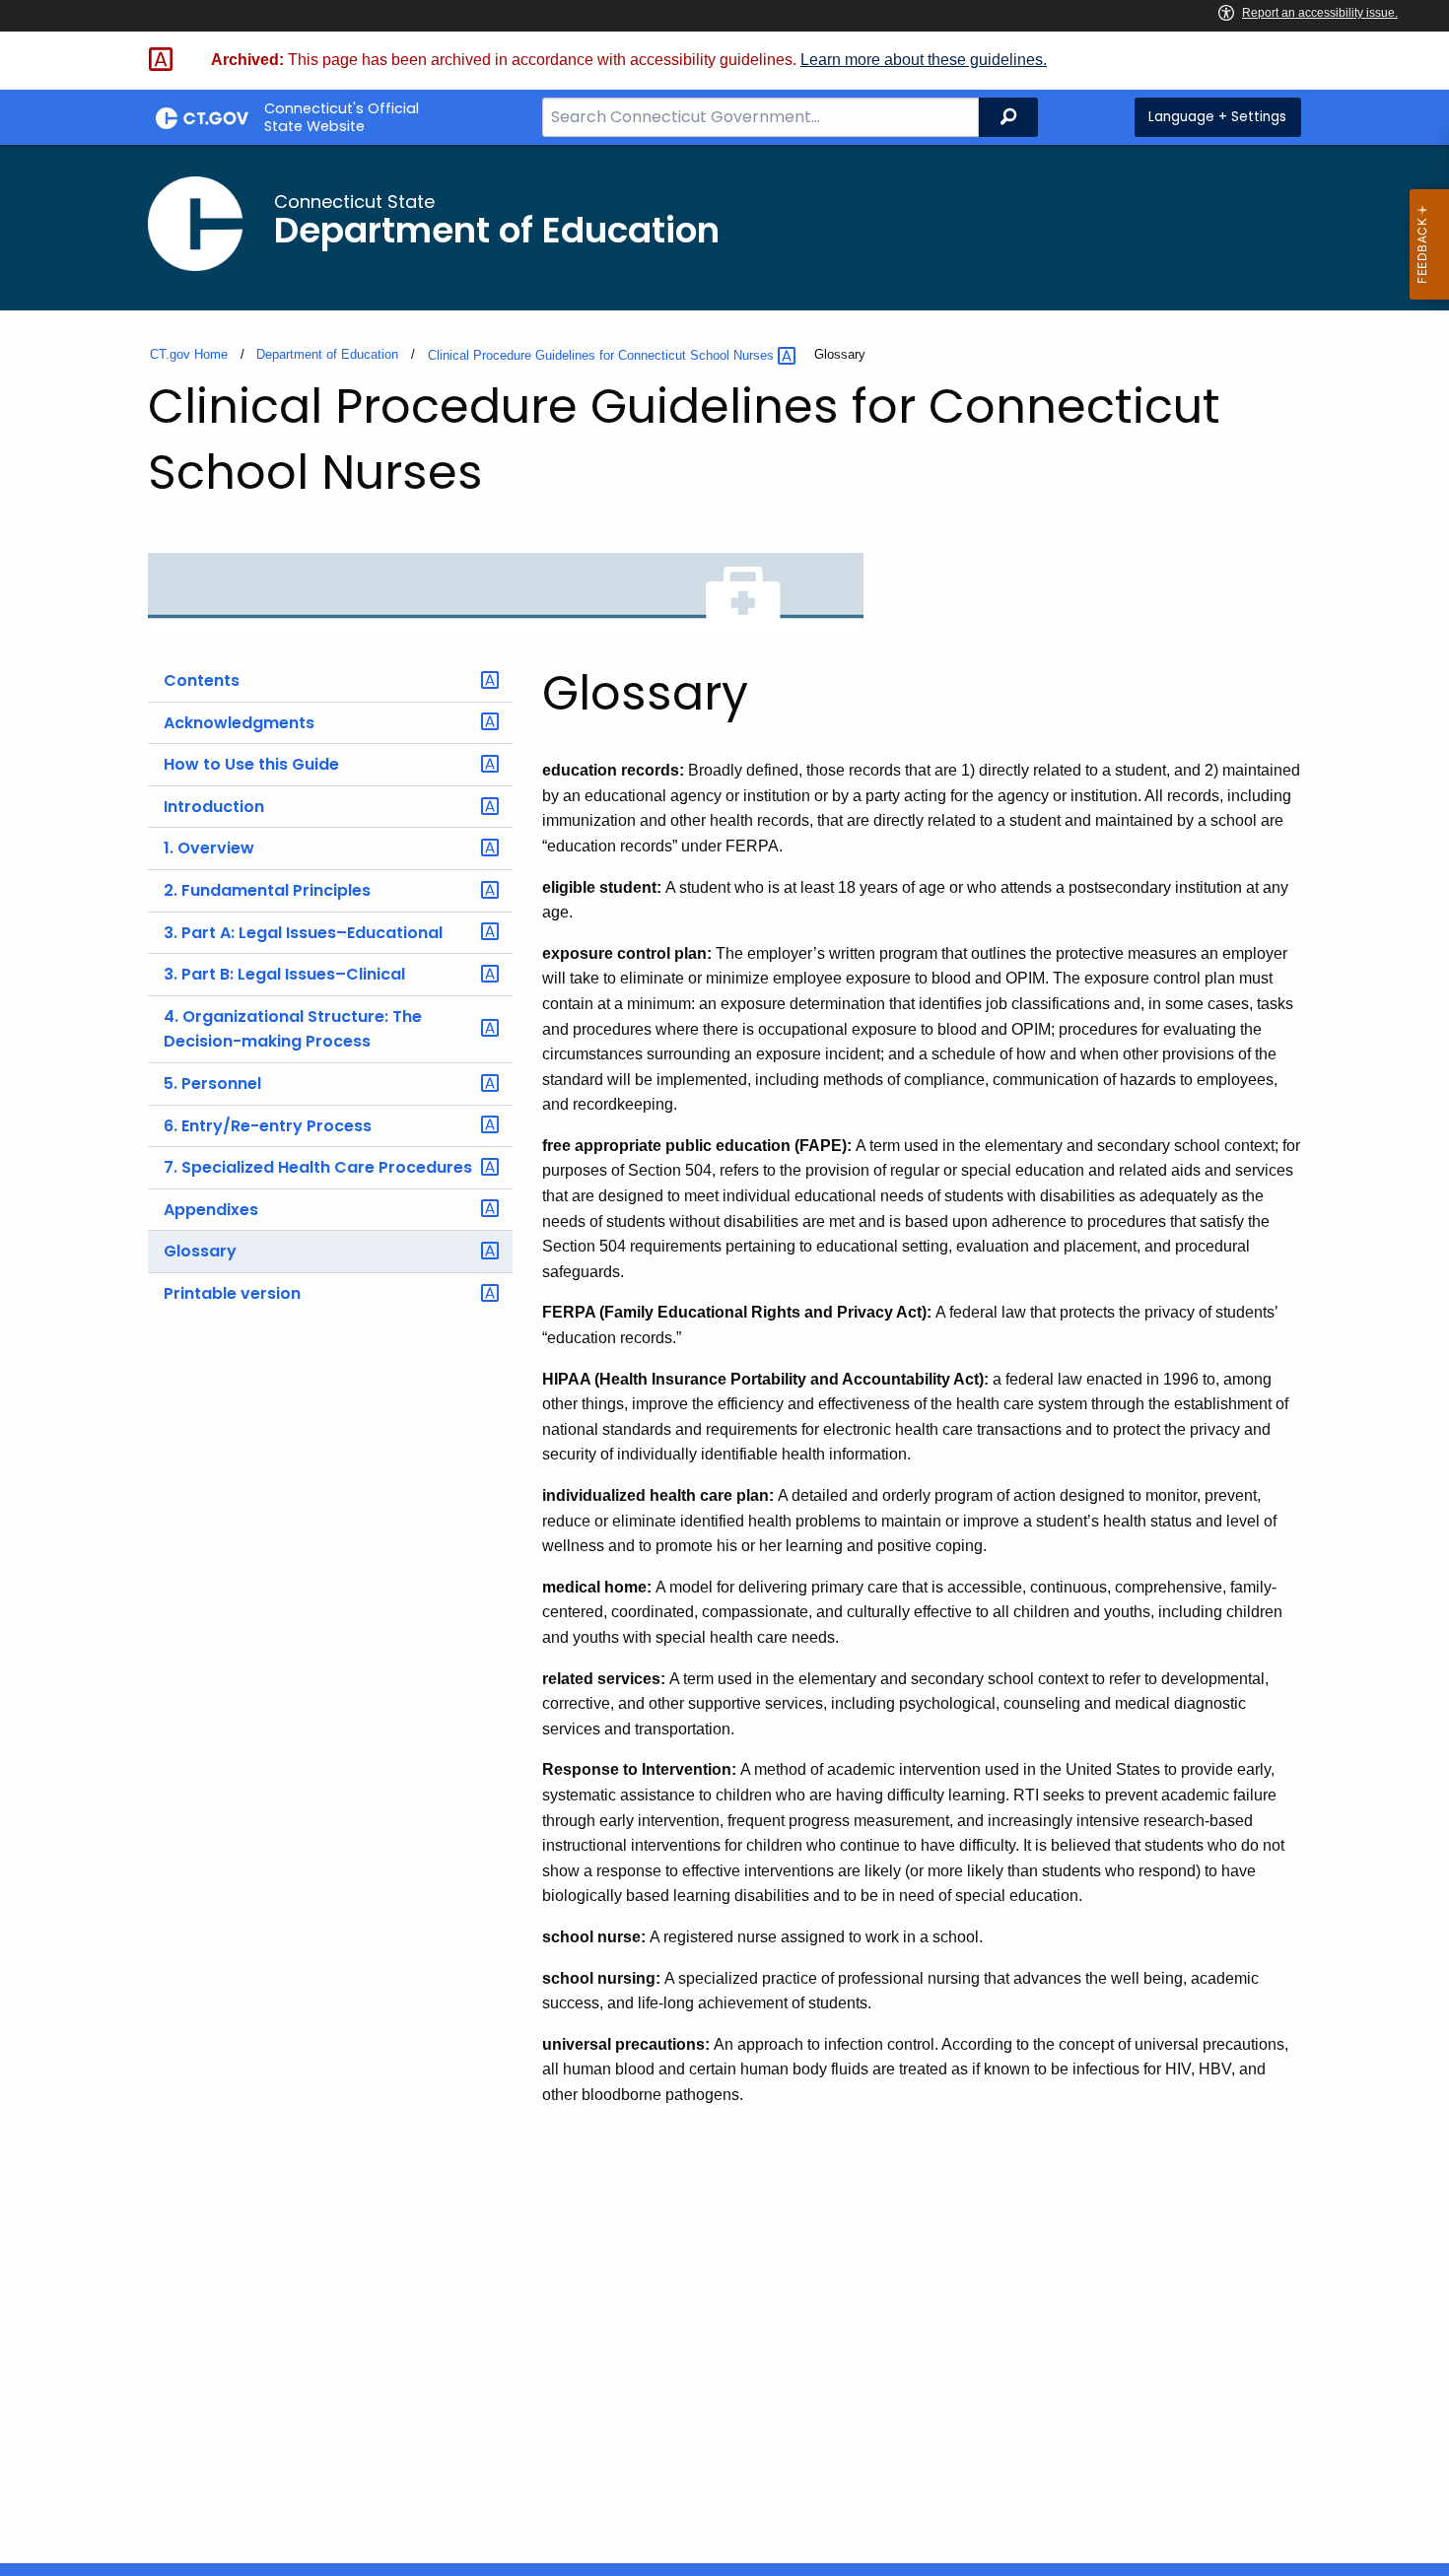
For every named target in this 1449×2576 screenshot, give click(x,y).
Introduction (214, 807)
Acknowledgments (239, 723)
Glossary (200, 1251)
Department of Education (327, 354)
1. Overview (209, 848)
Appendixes (211, 1210)
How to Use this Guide (251, 764)
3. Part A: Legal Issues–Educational (303, 933)
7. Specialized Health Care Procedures (318, 1167)
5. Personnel (212, 1084)
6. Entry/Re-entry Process (268, 1126)
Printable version (232, 1293)
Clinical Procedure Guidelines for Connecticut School (603, 355)
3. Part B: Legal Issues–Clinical (284, 974)
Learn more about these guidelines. (924, 60)
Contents (202, 680)
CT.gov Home (189, 354)
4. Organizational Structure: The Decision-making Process (293, 1029)
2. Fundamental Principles (267, 890)
